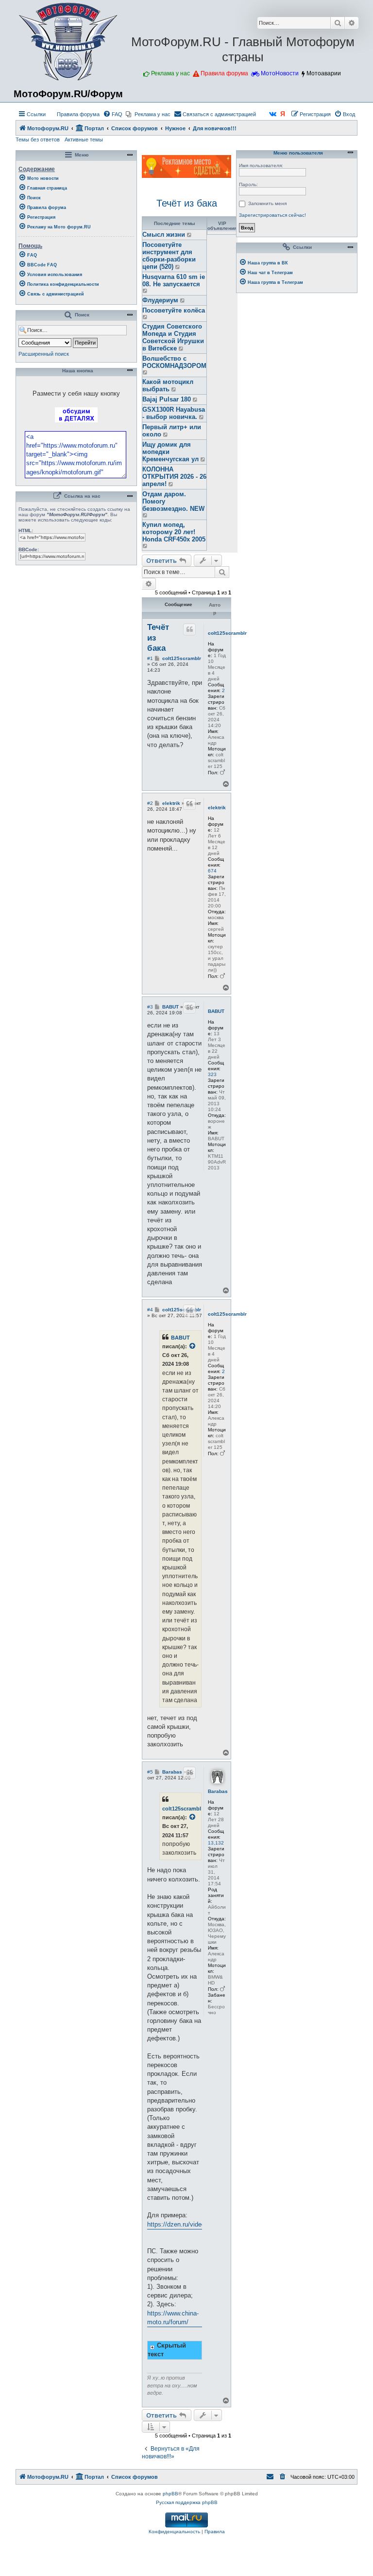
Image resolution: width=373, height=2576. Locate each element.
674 (212, 871)
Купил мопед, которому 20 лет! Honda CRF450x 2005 (174, 532)
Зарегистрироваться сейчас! (272, 215)
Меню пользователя (297, 153)
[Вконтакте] (273, 114)
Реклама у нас (170, 73)
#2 (150, 803)
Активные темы (84, 139)
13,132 (216, 1843)
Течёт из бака (187, 203)
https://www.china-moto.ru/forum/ (173, 2318)
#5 (150, 1772)
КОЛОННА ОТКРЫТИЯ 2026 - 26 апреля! (174, 477)
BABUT (216, 1011)
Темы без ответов (38, 139)
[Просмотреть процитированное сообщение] (193, 1346)
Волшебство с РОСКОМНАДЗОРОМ (174, 362)
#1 (150, 658)
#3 (150, 1007)
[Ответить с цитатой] (189, 629)
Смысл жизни (164, 235)
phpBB (170, 2494)
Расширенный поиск (44, 354)
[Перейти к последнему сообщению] (190, 235)
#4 (150, 1310)
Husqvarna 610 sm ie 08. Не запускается (174, 280)
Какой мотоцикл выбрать (168, 385)
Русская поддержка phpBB (187, 2502)
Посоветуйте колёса (174, 310)
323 (212, 1074)
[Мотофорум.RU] (68, 42)
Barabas (218, 1791)
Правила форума (224, 73)
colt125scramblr (227, 633)
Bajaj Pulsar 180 (167, 399)
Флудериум (160, 300)
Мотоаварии (324, 73)
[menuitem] (74, 114)
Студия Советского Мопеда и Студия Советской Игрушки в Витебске (173, 337)
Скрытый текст (167, 2350)
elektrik (217, 808)
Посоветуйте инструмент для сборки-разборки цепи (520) (169, 256)
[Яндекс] (283, 114)
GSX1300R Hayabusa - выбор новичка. (174, 413)
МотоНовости (280, 73)
